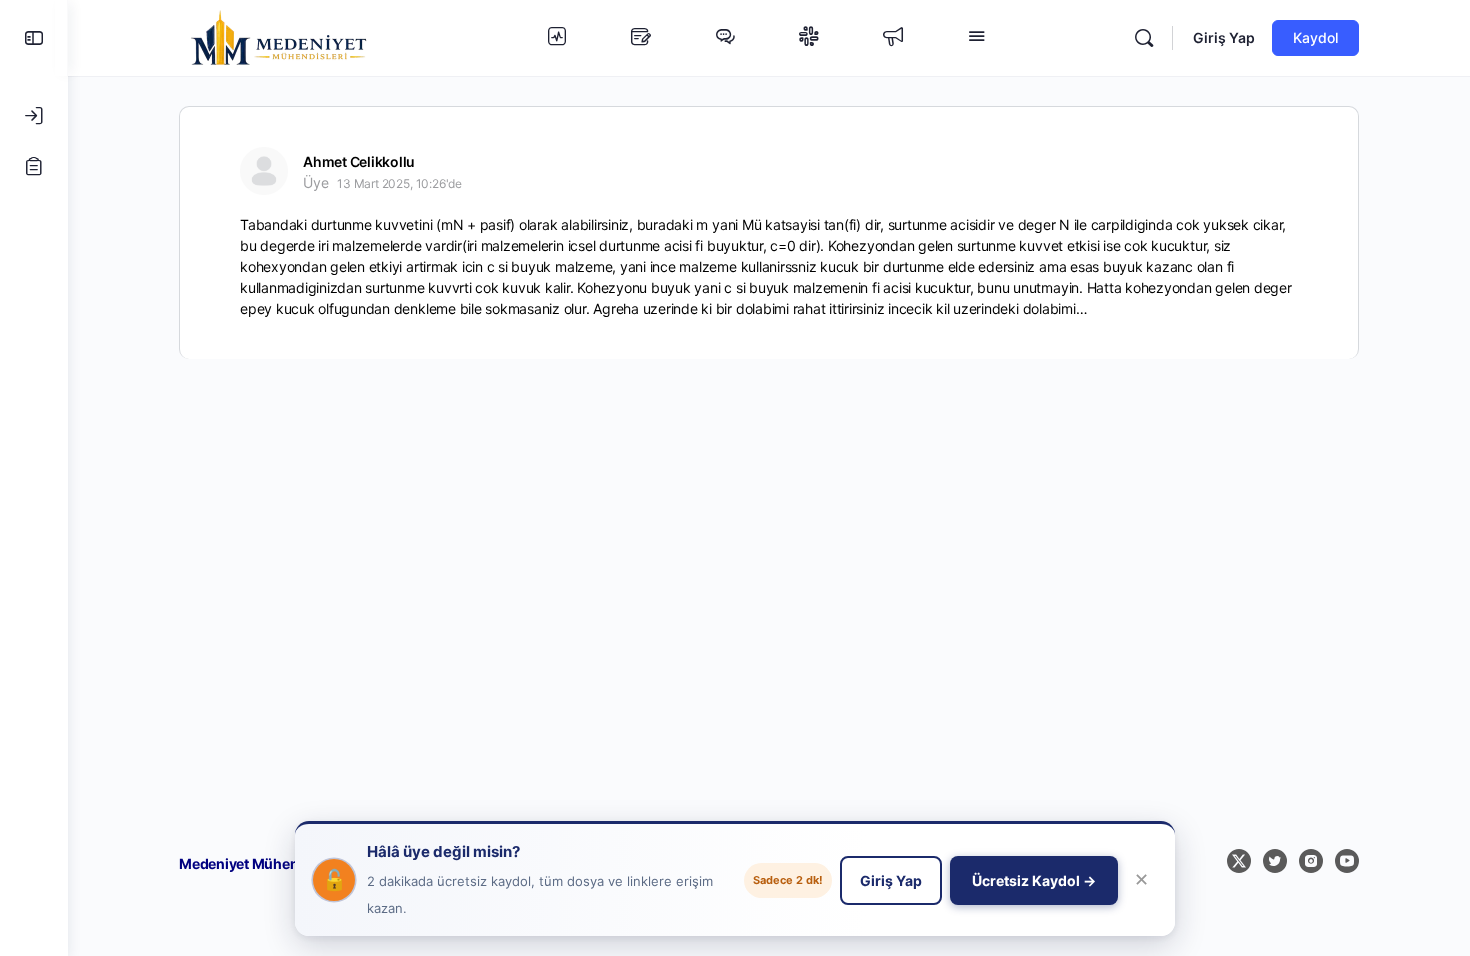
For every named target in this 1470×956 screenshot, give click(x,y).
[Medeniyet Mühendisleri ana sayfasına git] (279, 36)
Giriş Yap (1224, 37)
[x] (1239, 861)
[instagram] (1311, 861)
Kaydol (1315, 37)
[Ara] (1144, 38)
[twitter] (1275, 861)
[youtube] (1347, 861)
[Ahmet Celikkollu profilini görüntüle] (264, 171)
